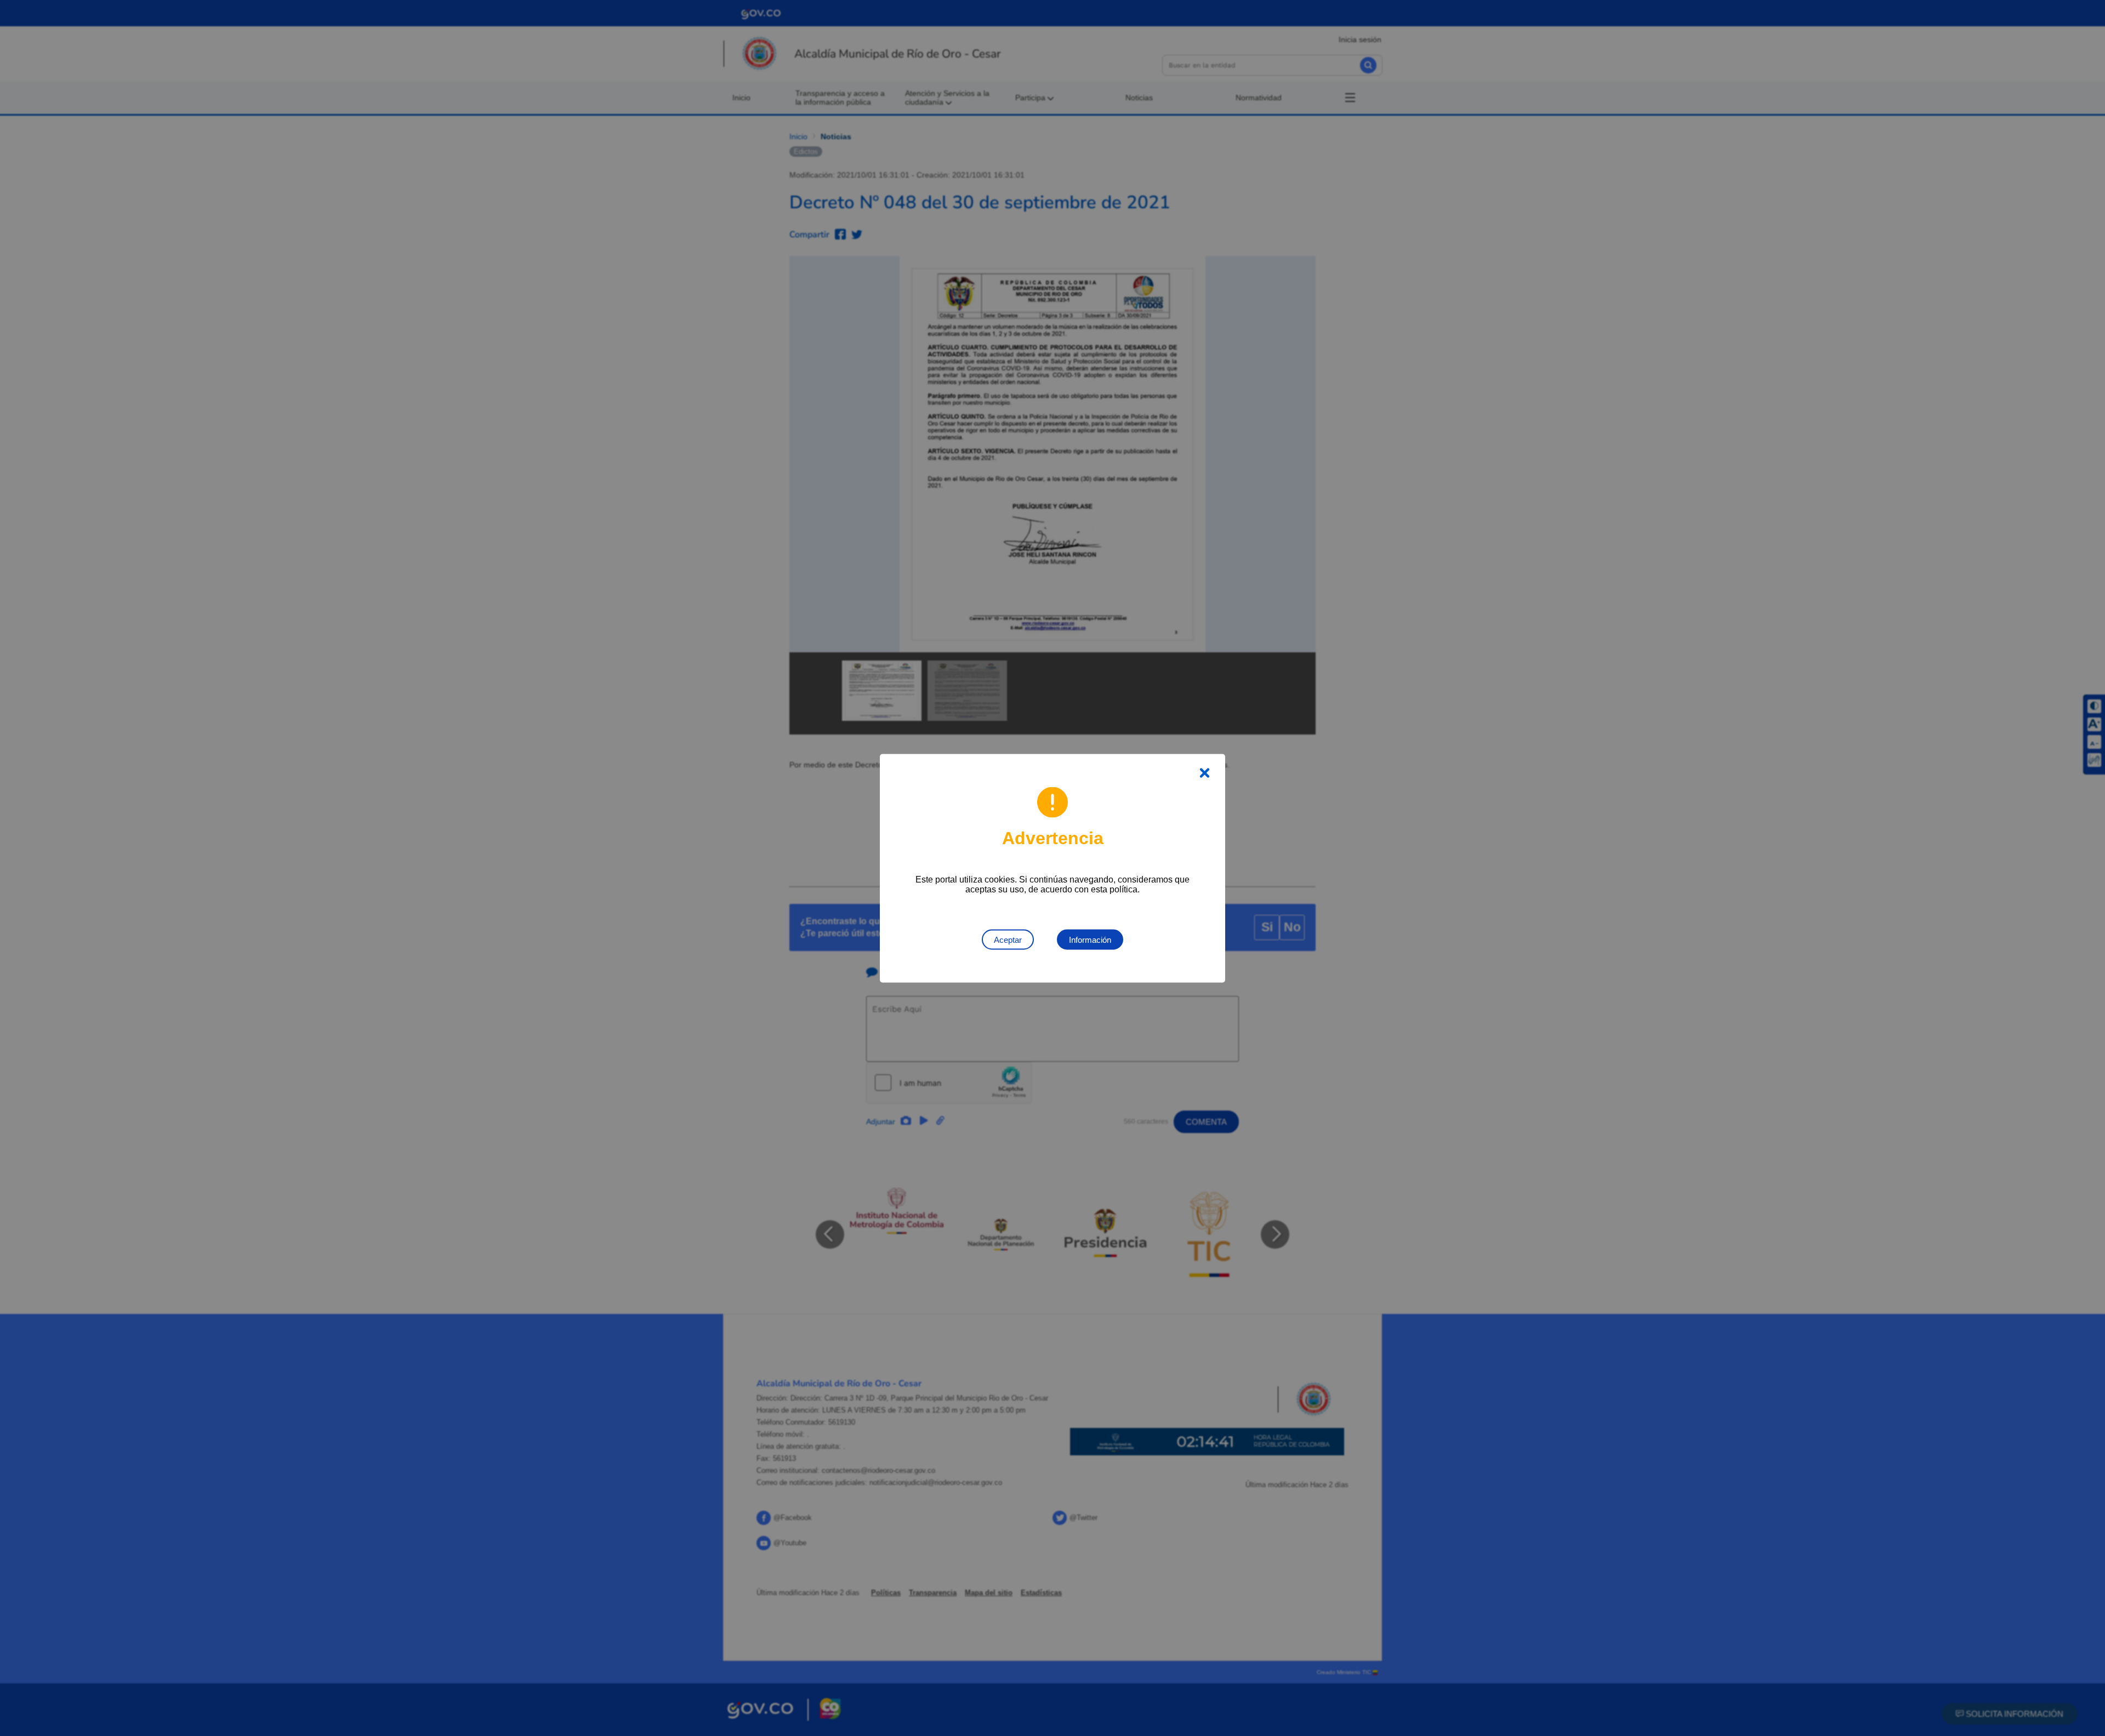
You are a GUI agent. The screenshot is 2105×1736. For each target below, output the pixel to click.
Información (1090, 939)
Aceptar (1008, 939)
